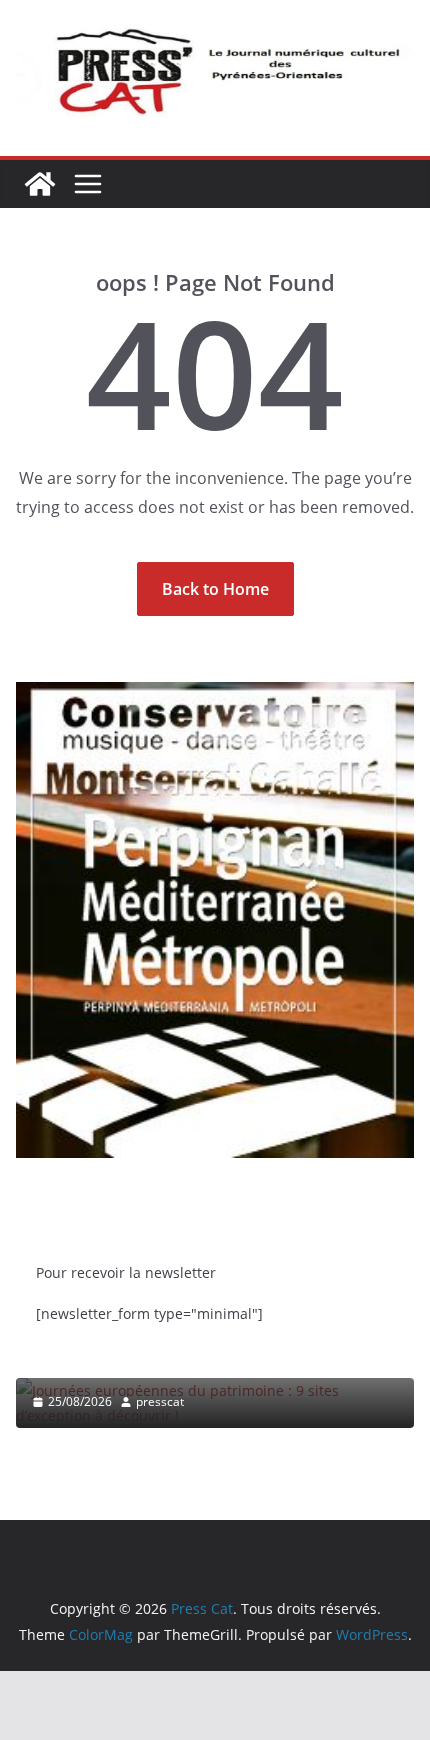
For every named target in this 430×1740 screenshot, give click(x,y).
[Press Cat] (40, 184)
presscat (160, 1401)
